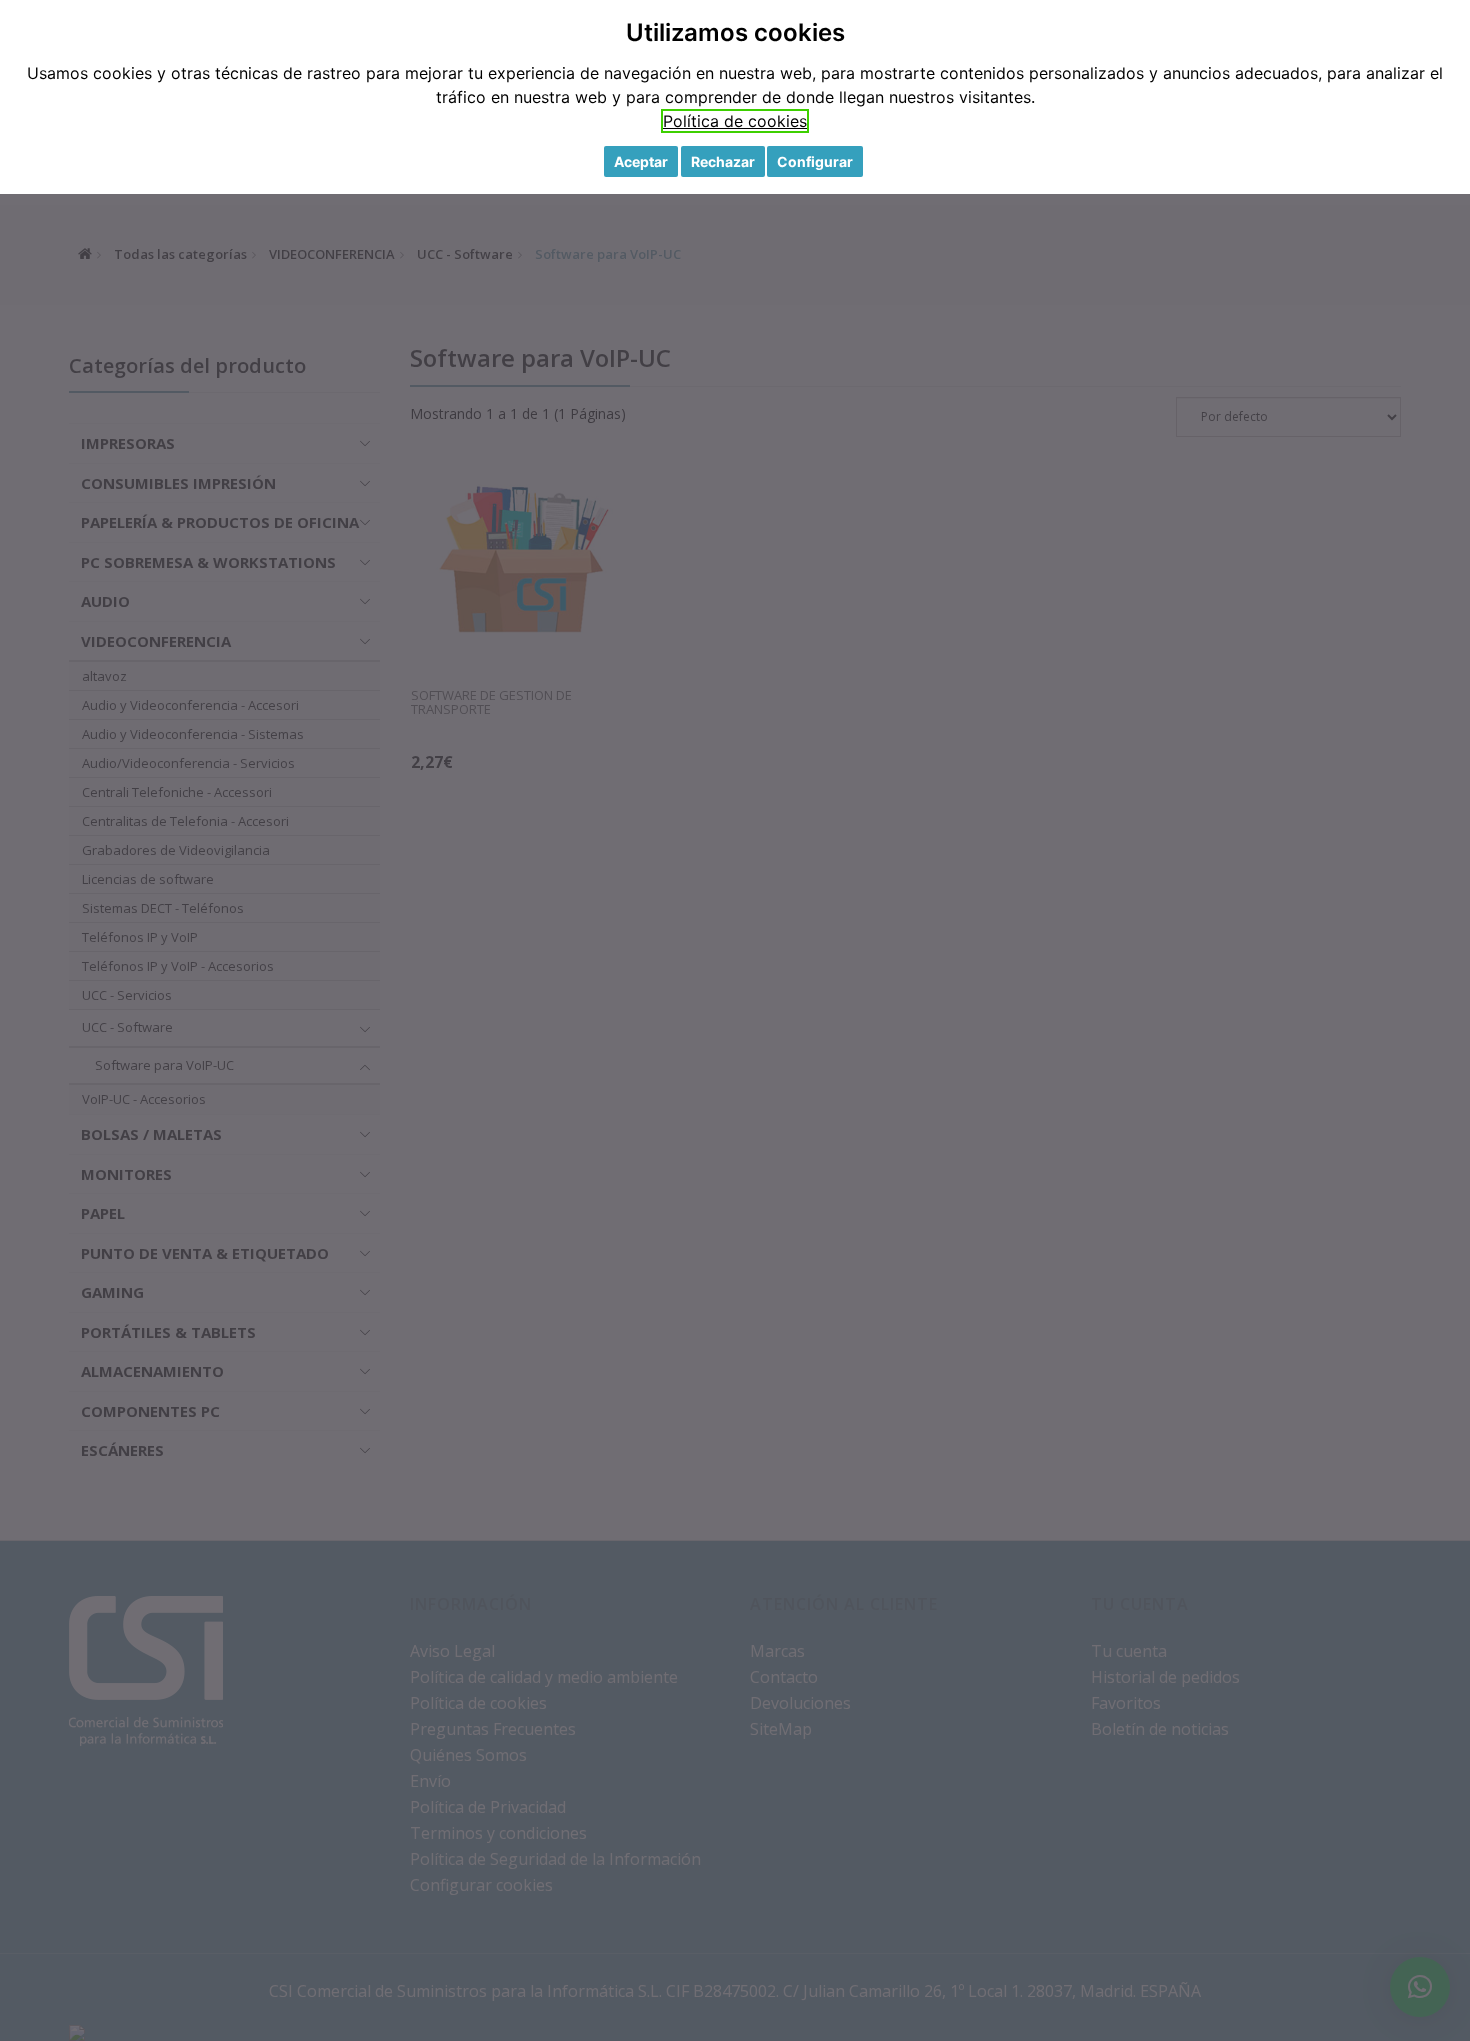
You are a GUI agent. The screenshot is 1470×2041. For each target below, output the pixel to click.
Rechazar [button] (723, 161)
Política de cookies (735, 121)
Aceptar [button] (641, 161)
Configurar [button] (815, 161)
